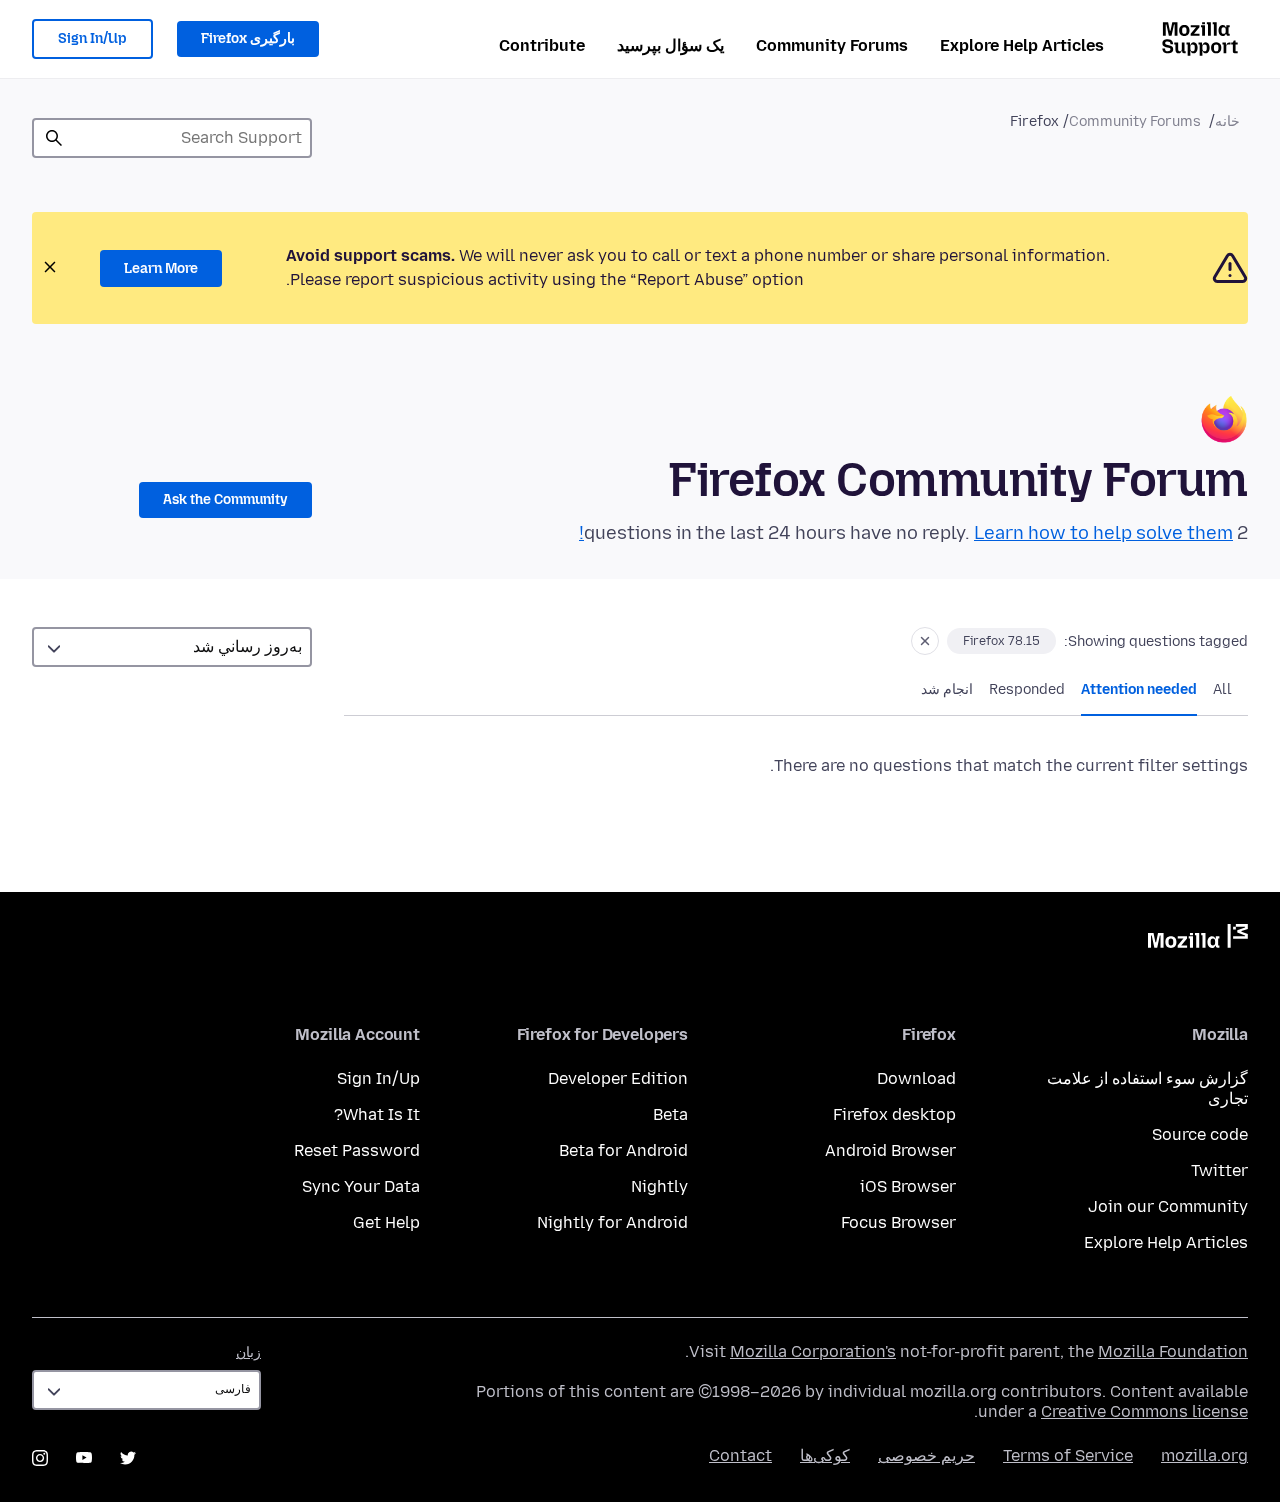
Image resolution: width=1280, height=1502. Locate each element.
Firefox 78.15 (1001, 641)
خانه (1227, 121)
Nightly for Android (612, 1222)
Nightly (659, 1186)
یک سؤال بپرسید (670, 45)
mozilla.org (1204, 1455)
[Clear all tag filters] (925, 641)
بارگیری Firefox (248, 38)
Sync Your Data (361, 1186)
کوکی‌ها (825, 1455)
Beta (670, 1114)
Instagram (40, 1458)
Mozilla (1198, 940)
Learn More (161, 268)
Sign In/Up (92, 38)
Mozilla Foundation (1173, 1351)
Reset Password (357, 1150)
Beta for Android (623, 1150)
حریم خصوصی (926, 1455)
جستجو (54, 138)
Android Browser (890, 1150)
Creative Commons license (1144, 1411)
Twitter (1219, 1170)
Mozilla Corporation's (813, 1351)
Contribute (542, 45)
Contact (740, 1455)
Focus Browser (898, 1222)
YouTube (84, 1458)
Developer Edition (618, 1078)
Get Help (386, 1222)
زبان (248, 1352)
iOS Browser (908, 1186)
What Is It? (377, 1114)
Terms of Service (1068, 1455)
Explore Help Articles (1022, 45)
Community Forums (832, 45)
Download (916, 1078)
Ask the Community (225, 499)
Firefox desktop (894, 1114)
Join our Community (1168, 1206)
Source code (1200, 1134)
